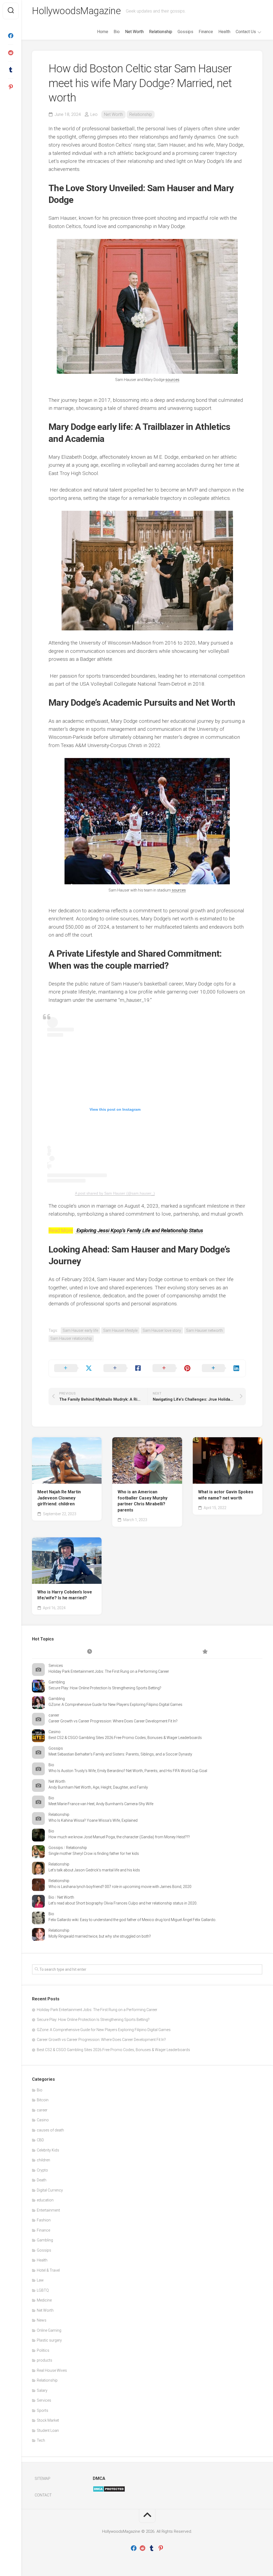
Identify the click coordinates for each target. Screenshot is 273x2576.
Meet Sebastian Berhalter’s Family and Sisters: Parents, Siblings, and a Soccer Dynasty (120, 1754)
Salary (42, 2390)
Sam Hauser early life (80, 1330)
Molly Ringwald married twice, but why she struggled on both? (100, 1936)
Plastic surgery (49, 2340)
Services (56, 1666)
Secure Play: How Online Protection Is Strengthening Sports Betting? (105, 1688)
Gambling (57, 1682)
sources (172, 380)
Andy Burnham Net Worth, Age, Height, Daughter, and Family (98, 1787)
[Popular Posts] (205, 1652)
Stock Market (48, 2420)
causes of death (50, 2130)
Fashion (44, 2220)
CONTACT (43, 2495)
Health (224, 32)
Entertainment (48, 2210)
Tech (41, 2440)
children (43, 2160)
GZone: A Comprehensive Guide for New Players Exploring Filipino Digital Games (115, 1705)
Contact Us (246, 32)
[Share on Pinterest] (172, 1368)
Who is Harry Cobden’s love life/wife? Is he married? (65, 1595)
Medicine (44, 2300)
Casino (55, 1732)
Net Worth (134, 32)
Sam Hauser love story (162, 1330)
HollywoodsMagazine (76, 11)
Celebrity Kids (48, 2150)
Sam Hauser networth (204, 1330)
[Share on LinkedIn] (221, 1368)
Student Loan (48, 2430)
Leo (94, 114)
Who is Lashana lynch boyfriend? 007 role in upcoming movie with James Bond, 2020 (120, 1887)
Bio (117, 32)
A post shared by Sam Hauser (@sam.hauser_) (115, 1193)
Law (40, 2280)
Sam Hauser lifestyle (120, 1330)
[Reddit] (11, 53)
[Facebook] (11, 36)
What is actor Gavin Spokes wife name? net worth (226, 1495)
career (54, 1715)
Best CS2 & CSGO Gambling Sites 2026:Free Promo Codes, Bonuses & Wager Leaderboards (125, 1738)
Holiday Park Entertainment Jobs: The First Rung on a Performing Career (109, 1671)
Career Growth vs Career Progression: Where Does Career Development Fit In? (113, 1721)
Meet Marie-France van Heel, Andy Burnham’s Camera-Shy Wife (101, 1804)
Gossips (185, 32)
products (45, 2360)
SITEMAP (43, 2479)
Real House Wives (52, 2370)
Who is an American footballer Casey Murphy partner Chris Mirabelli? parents (142, 1501)
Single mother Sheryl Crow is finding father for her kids (94, 1854)
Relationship (161, 32)
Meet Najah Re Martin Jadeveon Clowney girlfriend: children (59, 1498)
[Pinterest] (11, 87)
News (42, 2320)
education (45, 2200)
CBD (40, 2140)
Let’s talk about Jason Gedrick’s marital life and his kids (94, 1870)
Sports (43, 2410)
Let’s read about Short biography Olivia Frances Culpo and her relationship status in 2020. (123, 1903)
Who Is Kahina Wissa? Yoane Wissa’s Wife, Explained (93, 1820)
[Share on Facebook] (123, 1368)
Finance (206, 32)
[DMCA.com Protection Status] (109, 2491)
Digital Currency (50, 2190)
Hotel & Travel (48, 2270)
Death (42, 2180)
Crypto (42, 2170)
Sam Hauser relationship (71, 1338)
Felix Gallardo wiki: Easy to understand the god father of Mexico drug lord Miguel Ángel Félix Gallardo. (132, 1920)
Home (103, 32)
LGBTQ (43, 2290)
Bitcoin (43, 2100)
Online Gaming (49, 2330)
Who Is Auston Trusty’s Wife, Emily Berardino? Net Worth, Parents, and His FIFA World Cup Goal (128, 1771)
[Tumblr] (11, 70)
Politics (43, 2350)
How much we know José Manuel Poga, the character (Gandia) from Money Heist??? (119, 1837)
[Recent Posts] (90, 1652)
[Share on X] (73, 1368)
